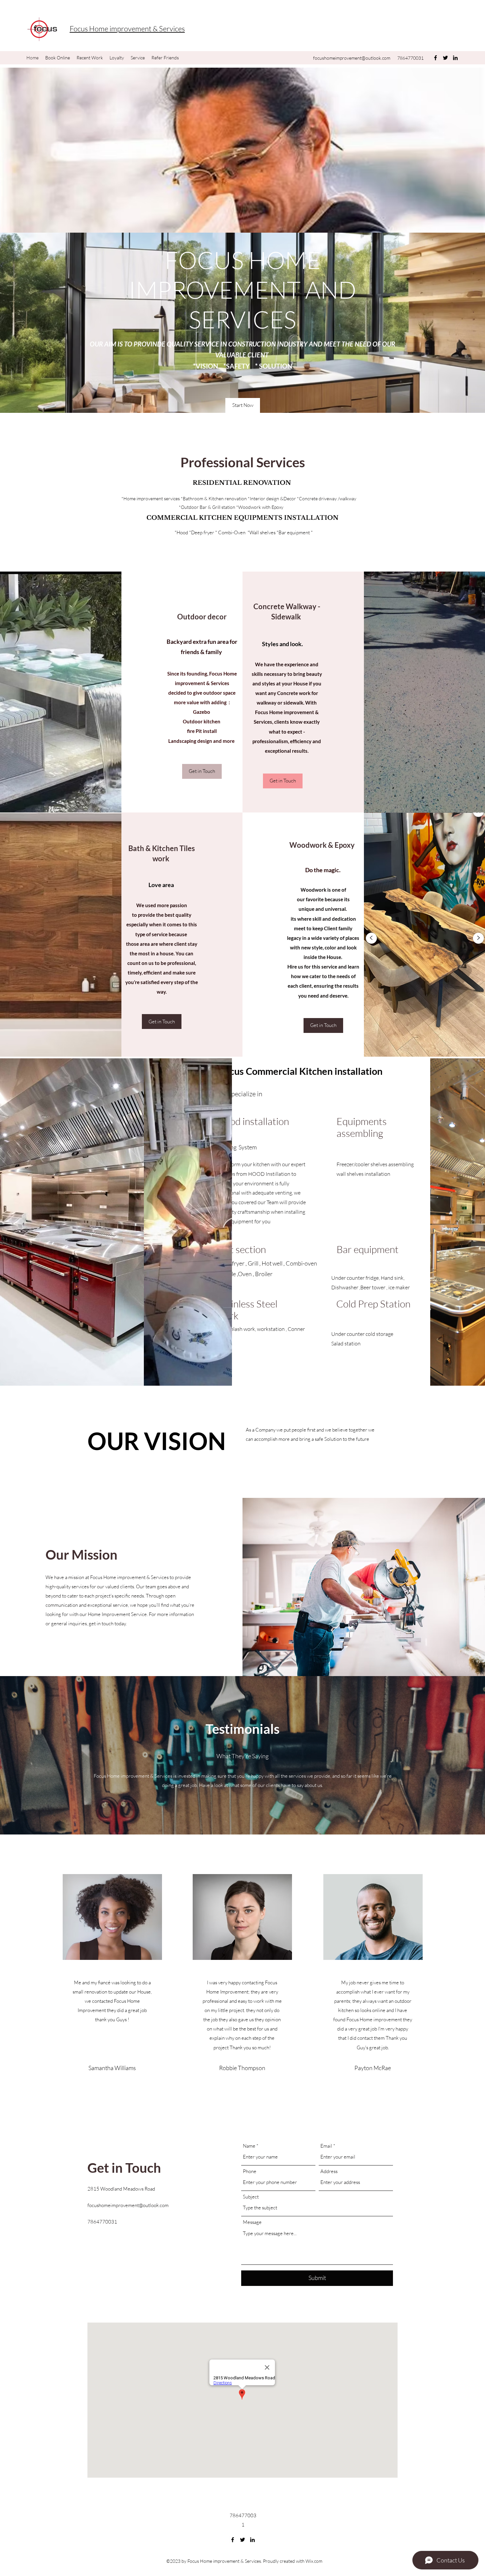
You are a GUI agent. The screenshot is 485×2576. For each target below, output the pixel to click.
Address (329, 2171)
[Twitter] (445, 58)
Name (249, 2146)
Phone (250, 2171)
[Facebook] (436, 58)
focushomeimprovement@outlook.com (352, 58)
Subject (251, 2197)
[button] (243, 405)
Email (326, 2146)
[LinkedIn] (455, 58)
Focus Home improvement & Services (127, 29)
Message (252, 2222)
